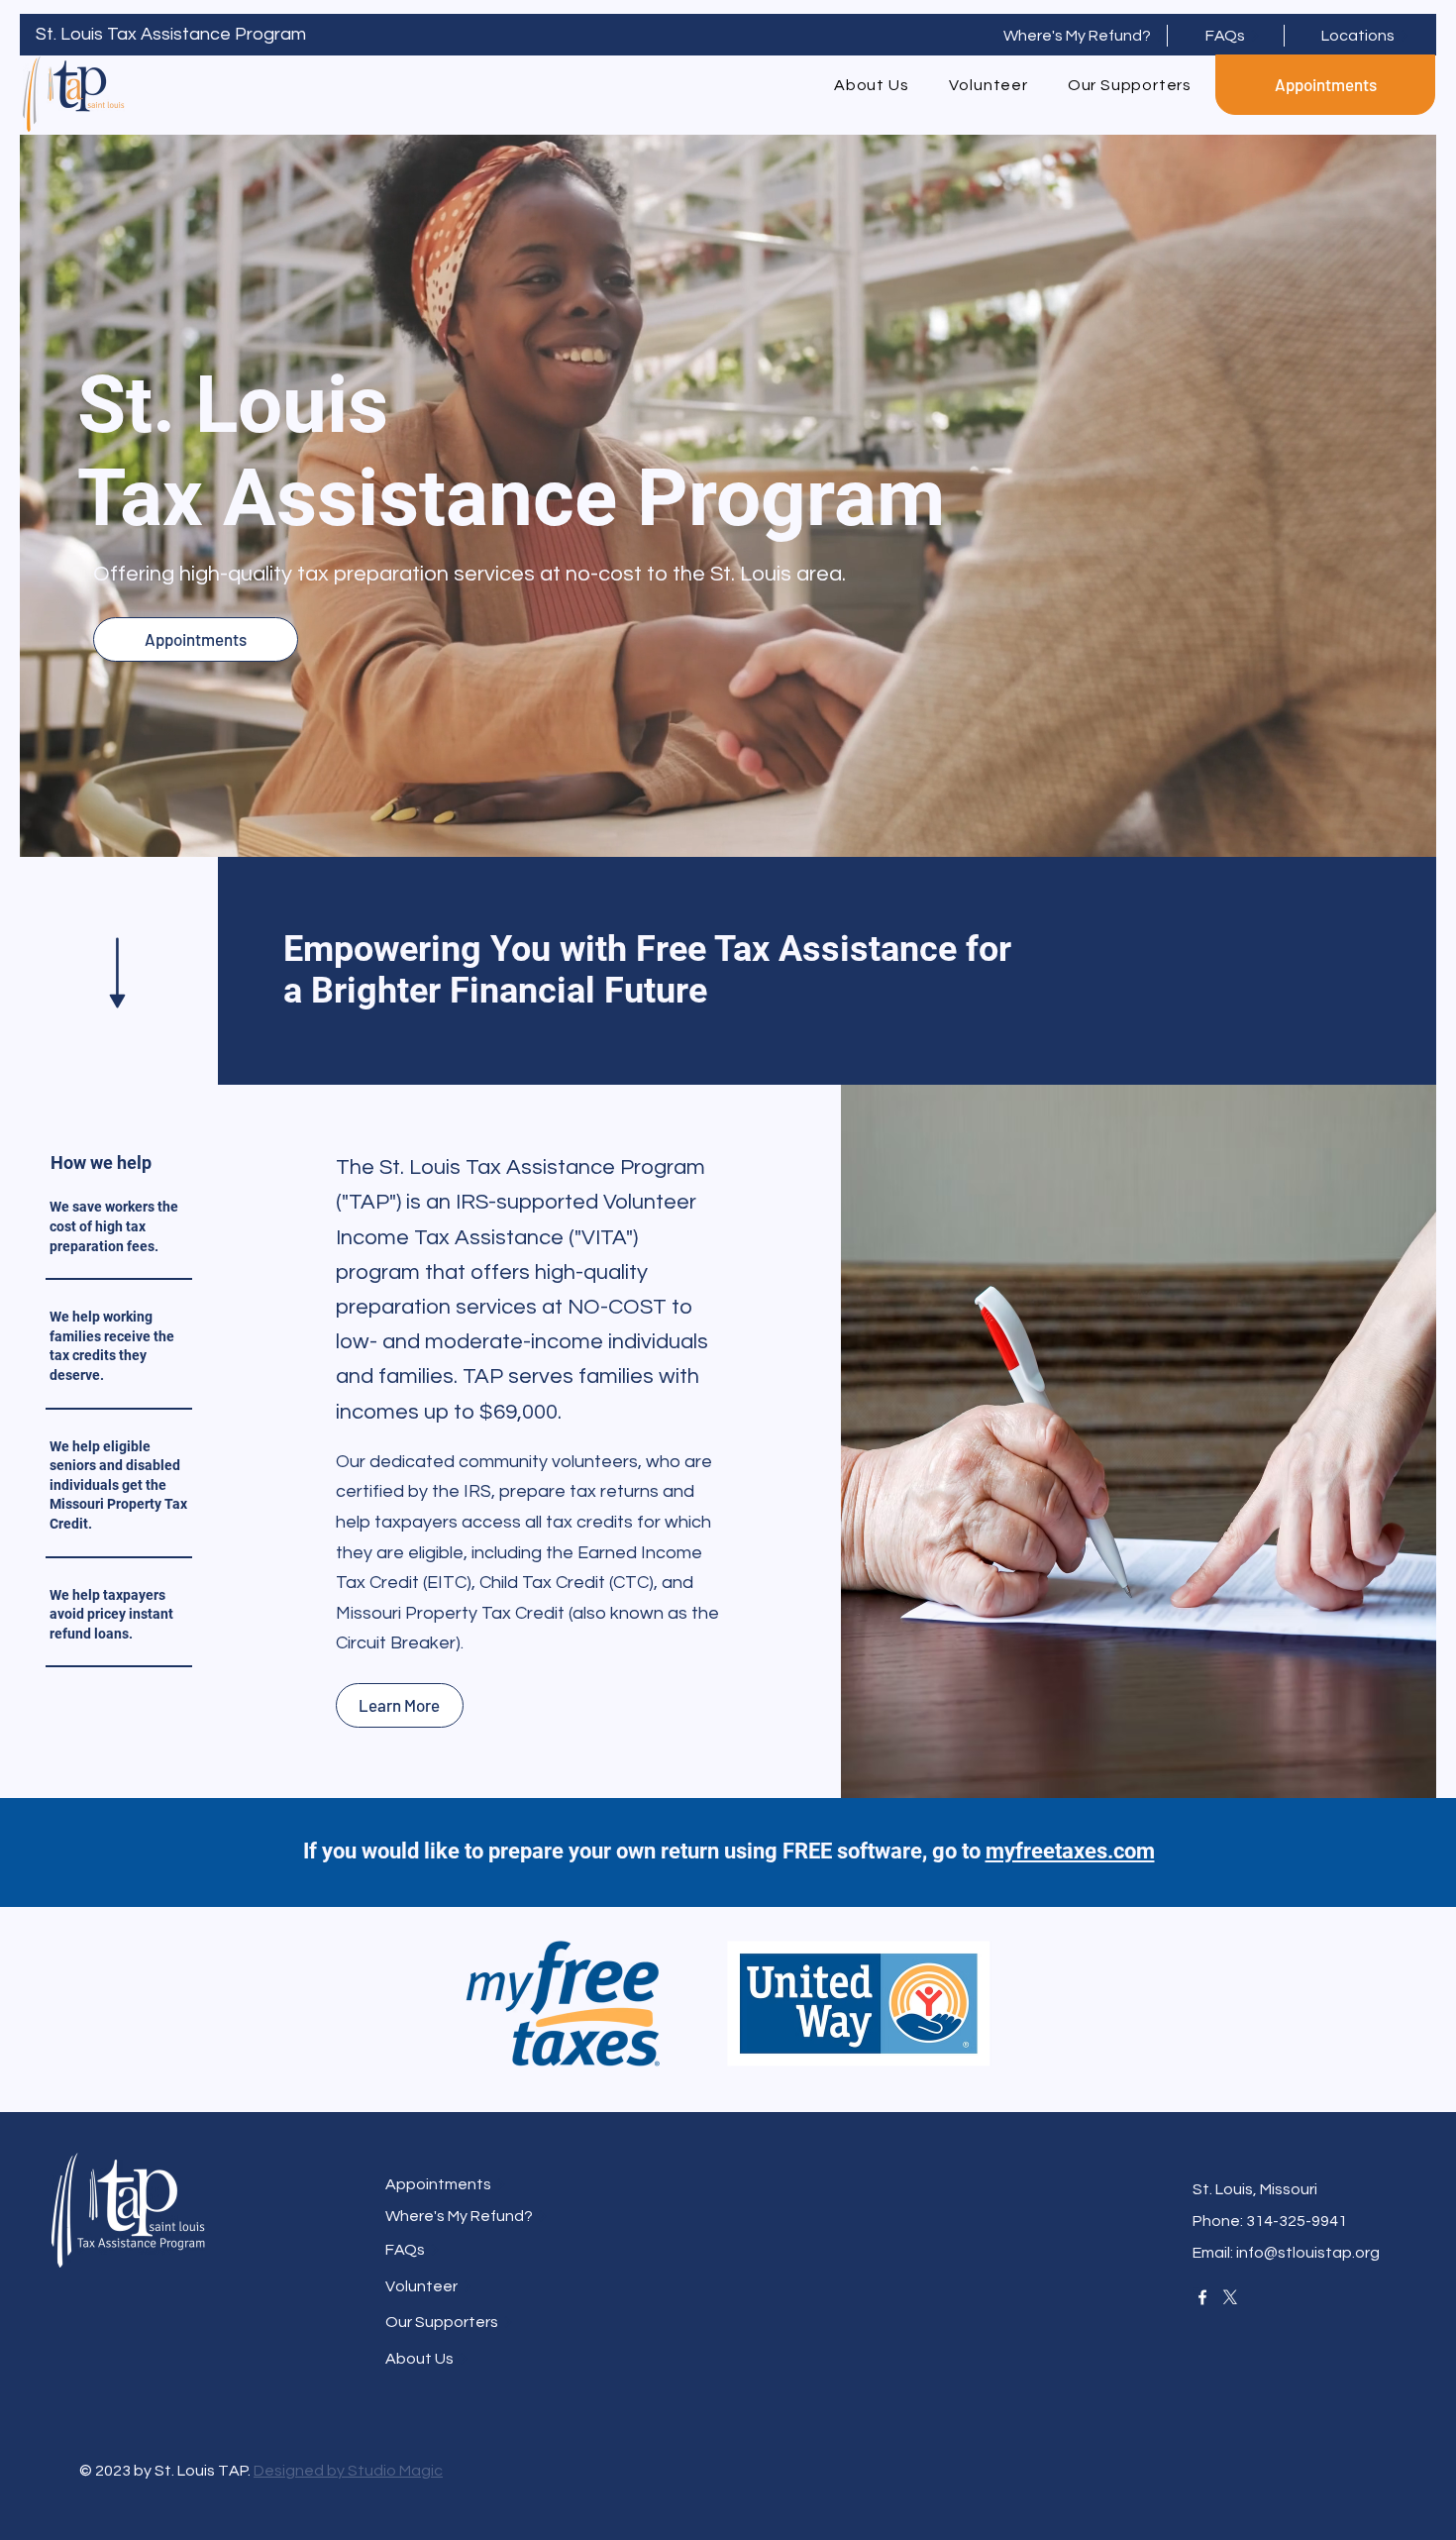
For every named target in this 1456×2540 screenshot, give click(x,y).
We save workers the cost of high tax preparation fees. (114, 1226)
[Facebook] (1202, 2297)
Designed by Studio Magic (348, 2471)
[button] (1085, 36)
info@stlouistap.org (1308, 2253)
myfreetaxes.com (1070, 1851)
